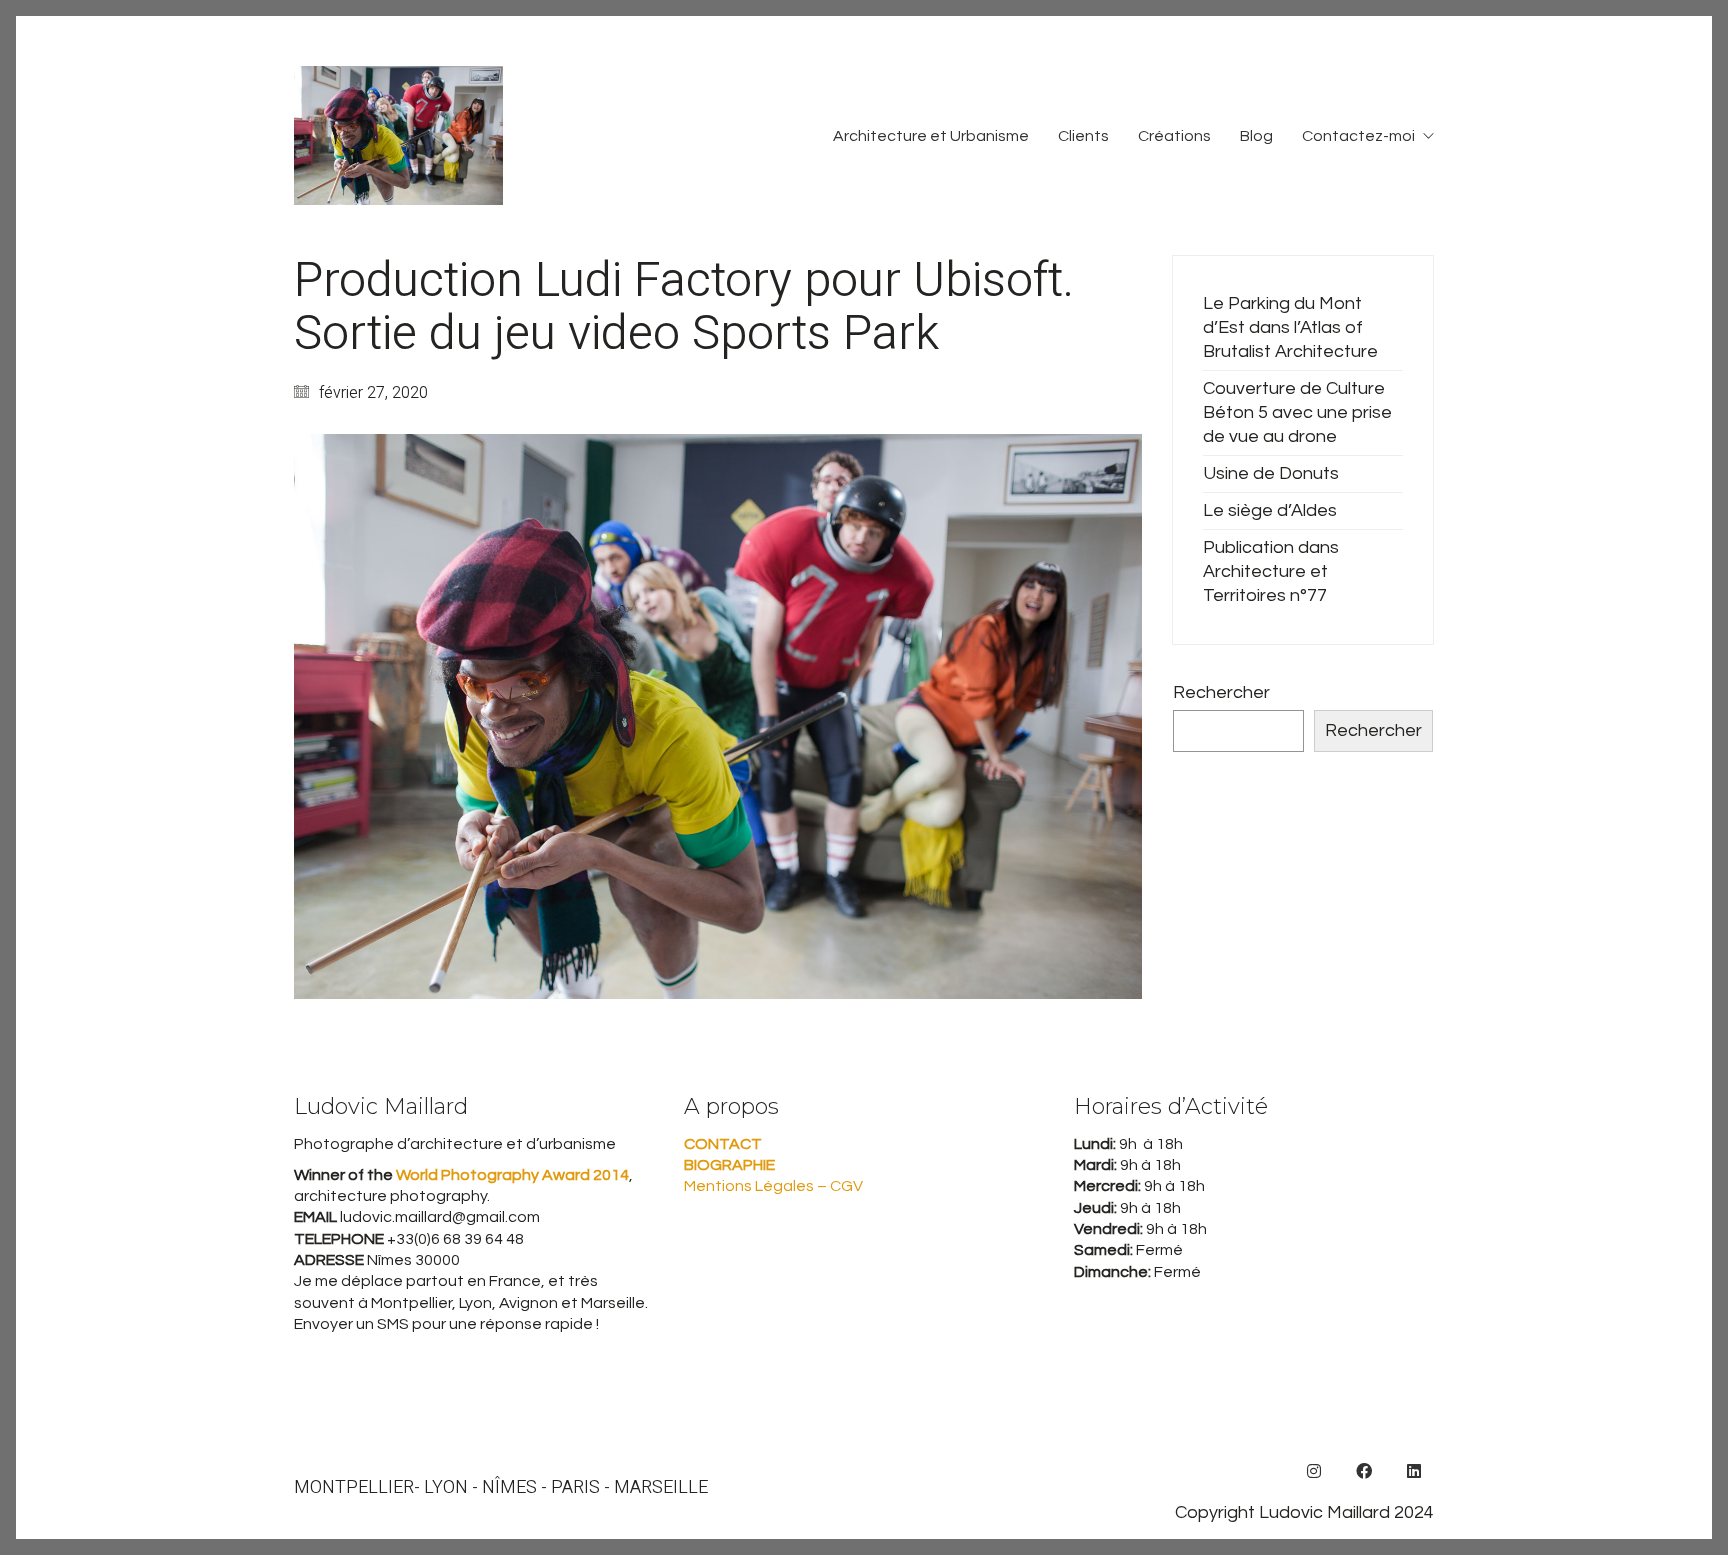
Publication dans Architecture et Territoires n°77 (1271, 571)
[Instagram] (1314, 1471)
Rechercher (1221, 692)
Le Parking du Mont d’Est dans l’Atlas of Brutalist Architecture (1290, 327)
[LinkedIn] (1414, 1471)
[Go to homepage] (398, 135)
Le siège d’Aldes (1270, 510)
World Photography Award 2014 (511, 1175)
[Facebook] (1364, 1471)
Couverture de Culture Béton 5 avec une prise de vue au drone (1297, 412)
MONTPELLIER (354, 1488)
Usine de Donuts (1271, 473)
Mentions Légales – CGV (773, 1186)
